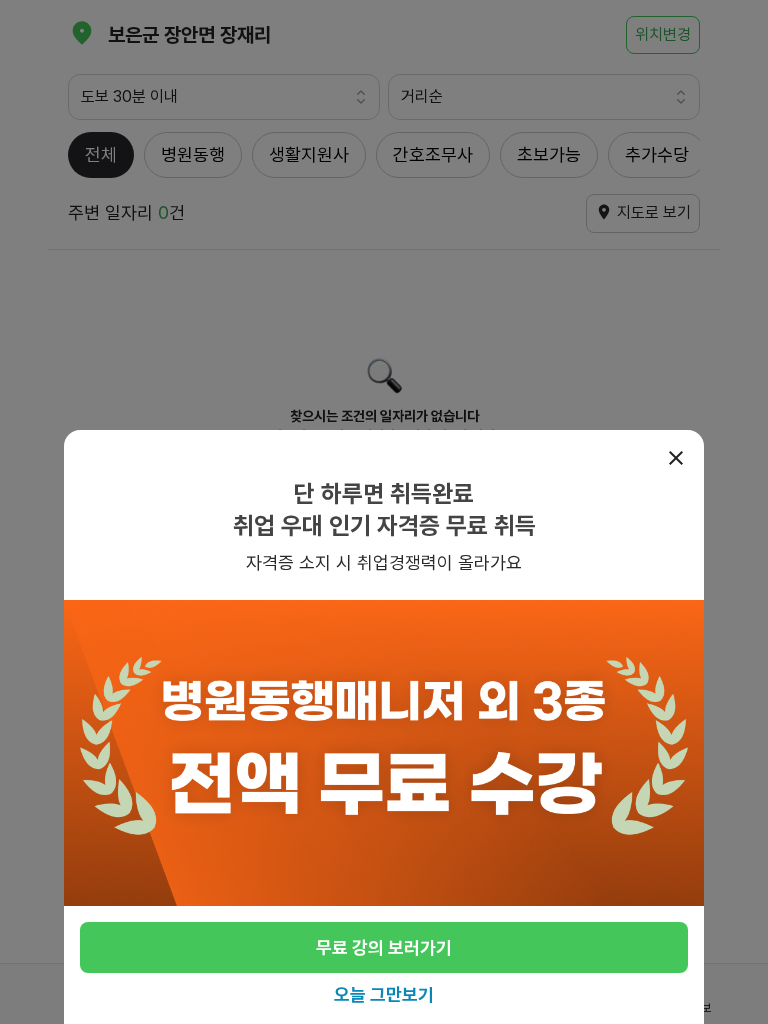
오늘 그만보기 (384, 994)
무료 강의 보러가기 (384, 947)
